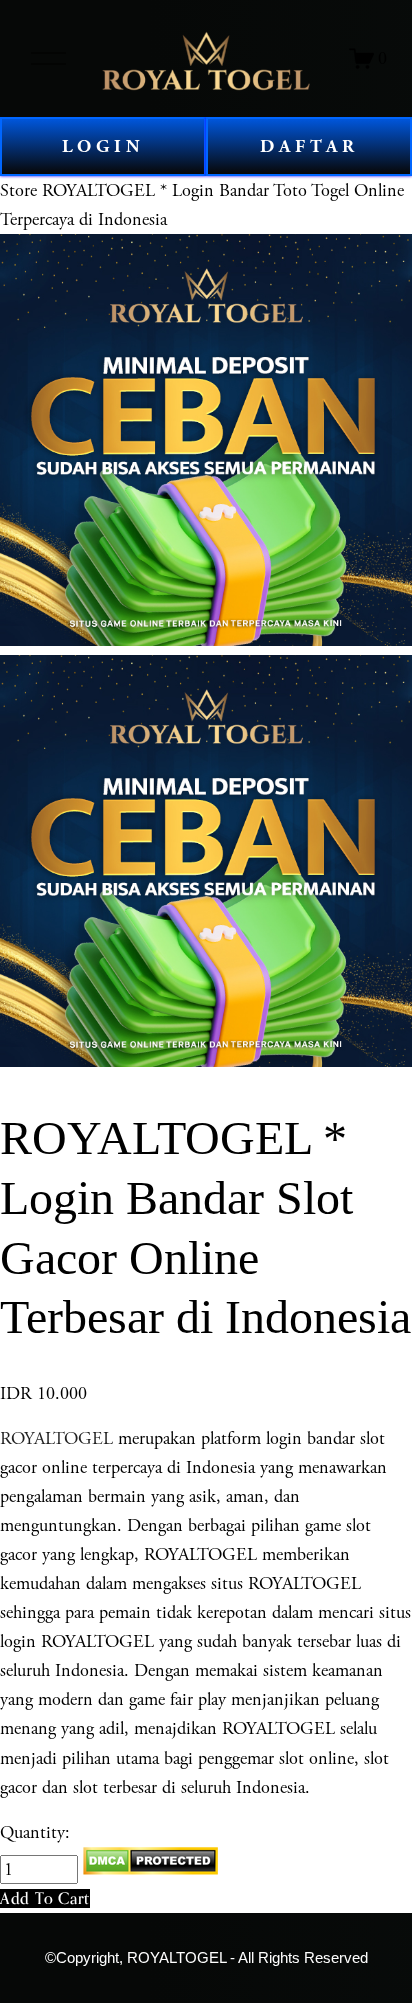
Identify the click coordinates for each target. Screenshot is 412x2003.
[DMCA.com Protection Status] (150, 1869)
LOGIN (103, 146)
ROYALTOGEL (56, 1438)
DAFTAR (309, 146)
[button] (45, 1898)
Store (18, 190)
